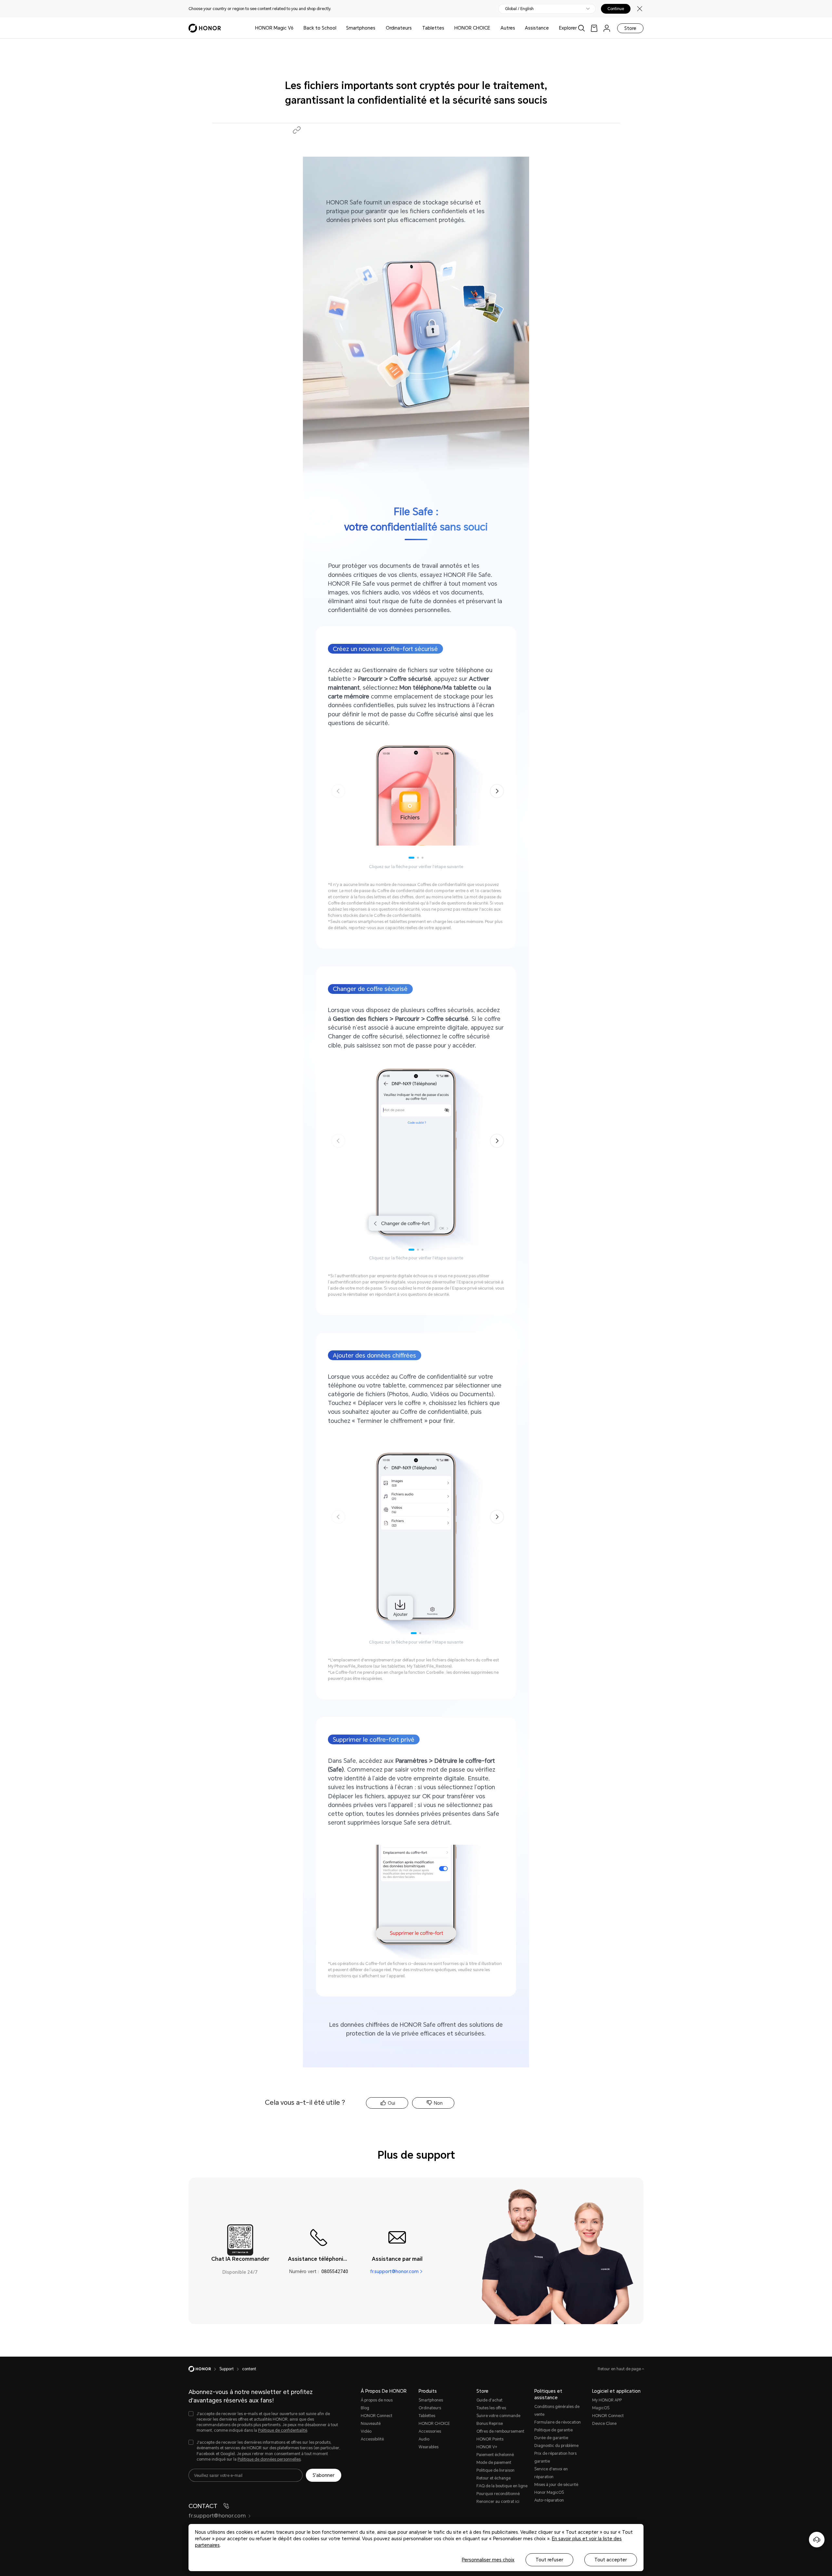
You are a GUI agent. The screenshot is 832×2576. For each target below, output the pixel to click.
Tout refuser (549, 2560)
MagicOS (601, 2408)
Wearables (429, 2447)
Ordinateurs (399, 28)
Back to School (320, 28)
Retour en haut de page (620, 2369)
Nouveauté (371, 2424)
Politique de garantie (553, 2430)
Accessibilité (372, 2439)
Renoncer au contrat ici (498, 2502)
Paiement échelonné (495, 2455)
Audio (424, 2439)
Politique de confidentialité (283, 2430)
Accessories (430, 2431)
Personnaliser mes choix (488, 2560)
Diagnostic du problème (556, 2446)
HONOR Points (490, 2439)
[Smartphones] (378, 28)
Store (630, 28)
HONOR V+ (487, 2447)
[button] (297, 130)
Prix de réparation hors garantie (555, 2457)
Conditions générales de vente (557, 2411)
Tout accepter (611, 2560)
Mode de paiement (494, 2463)
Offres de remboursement (500, 2431)
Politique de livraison (495, 2470)
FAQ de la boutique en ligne (502, 2486)
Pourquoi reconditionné (498, 2494)
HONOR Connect (377, 2416)
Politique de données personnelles (269, 2459)
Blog (365, 2408)
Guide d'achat (489, 2400)
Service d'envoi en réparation (551, 2473)
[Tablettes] (447, 28)
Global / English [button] (519, 9)
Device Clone (604, 2424)
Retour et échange (494, 2478)
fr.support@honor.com (394, 2271)
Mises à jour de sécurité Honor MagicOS (556, 2489)
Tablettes (433, 28)
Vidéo (366, 2431)
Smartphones (361, 28)
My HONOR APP (607, 2400)
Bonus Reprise (490, 2424)
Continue (616, 9)
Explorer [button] (568, 28)
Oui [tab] (391, 2103)
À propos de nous (377, 2400)
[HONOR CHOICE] (493, 28)
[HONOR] (204, 2369)
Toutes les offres (491, 2408)
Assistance (537, 28)
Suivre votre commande (498, 2416)
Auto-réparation (549, 2500)
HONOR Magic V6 (274, 28)
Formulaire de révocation (558, 2422)
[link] (594, 28)
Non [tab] (438, 2103)
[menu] (607, 28)
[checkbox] (265, 2422)
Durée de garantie (551, 2438)
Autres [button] (508, 28)
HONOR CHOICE (472, 28)
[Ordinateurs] (414, 28)
